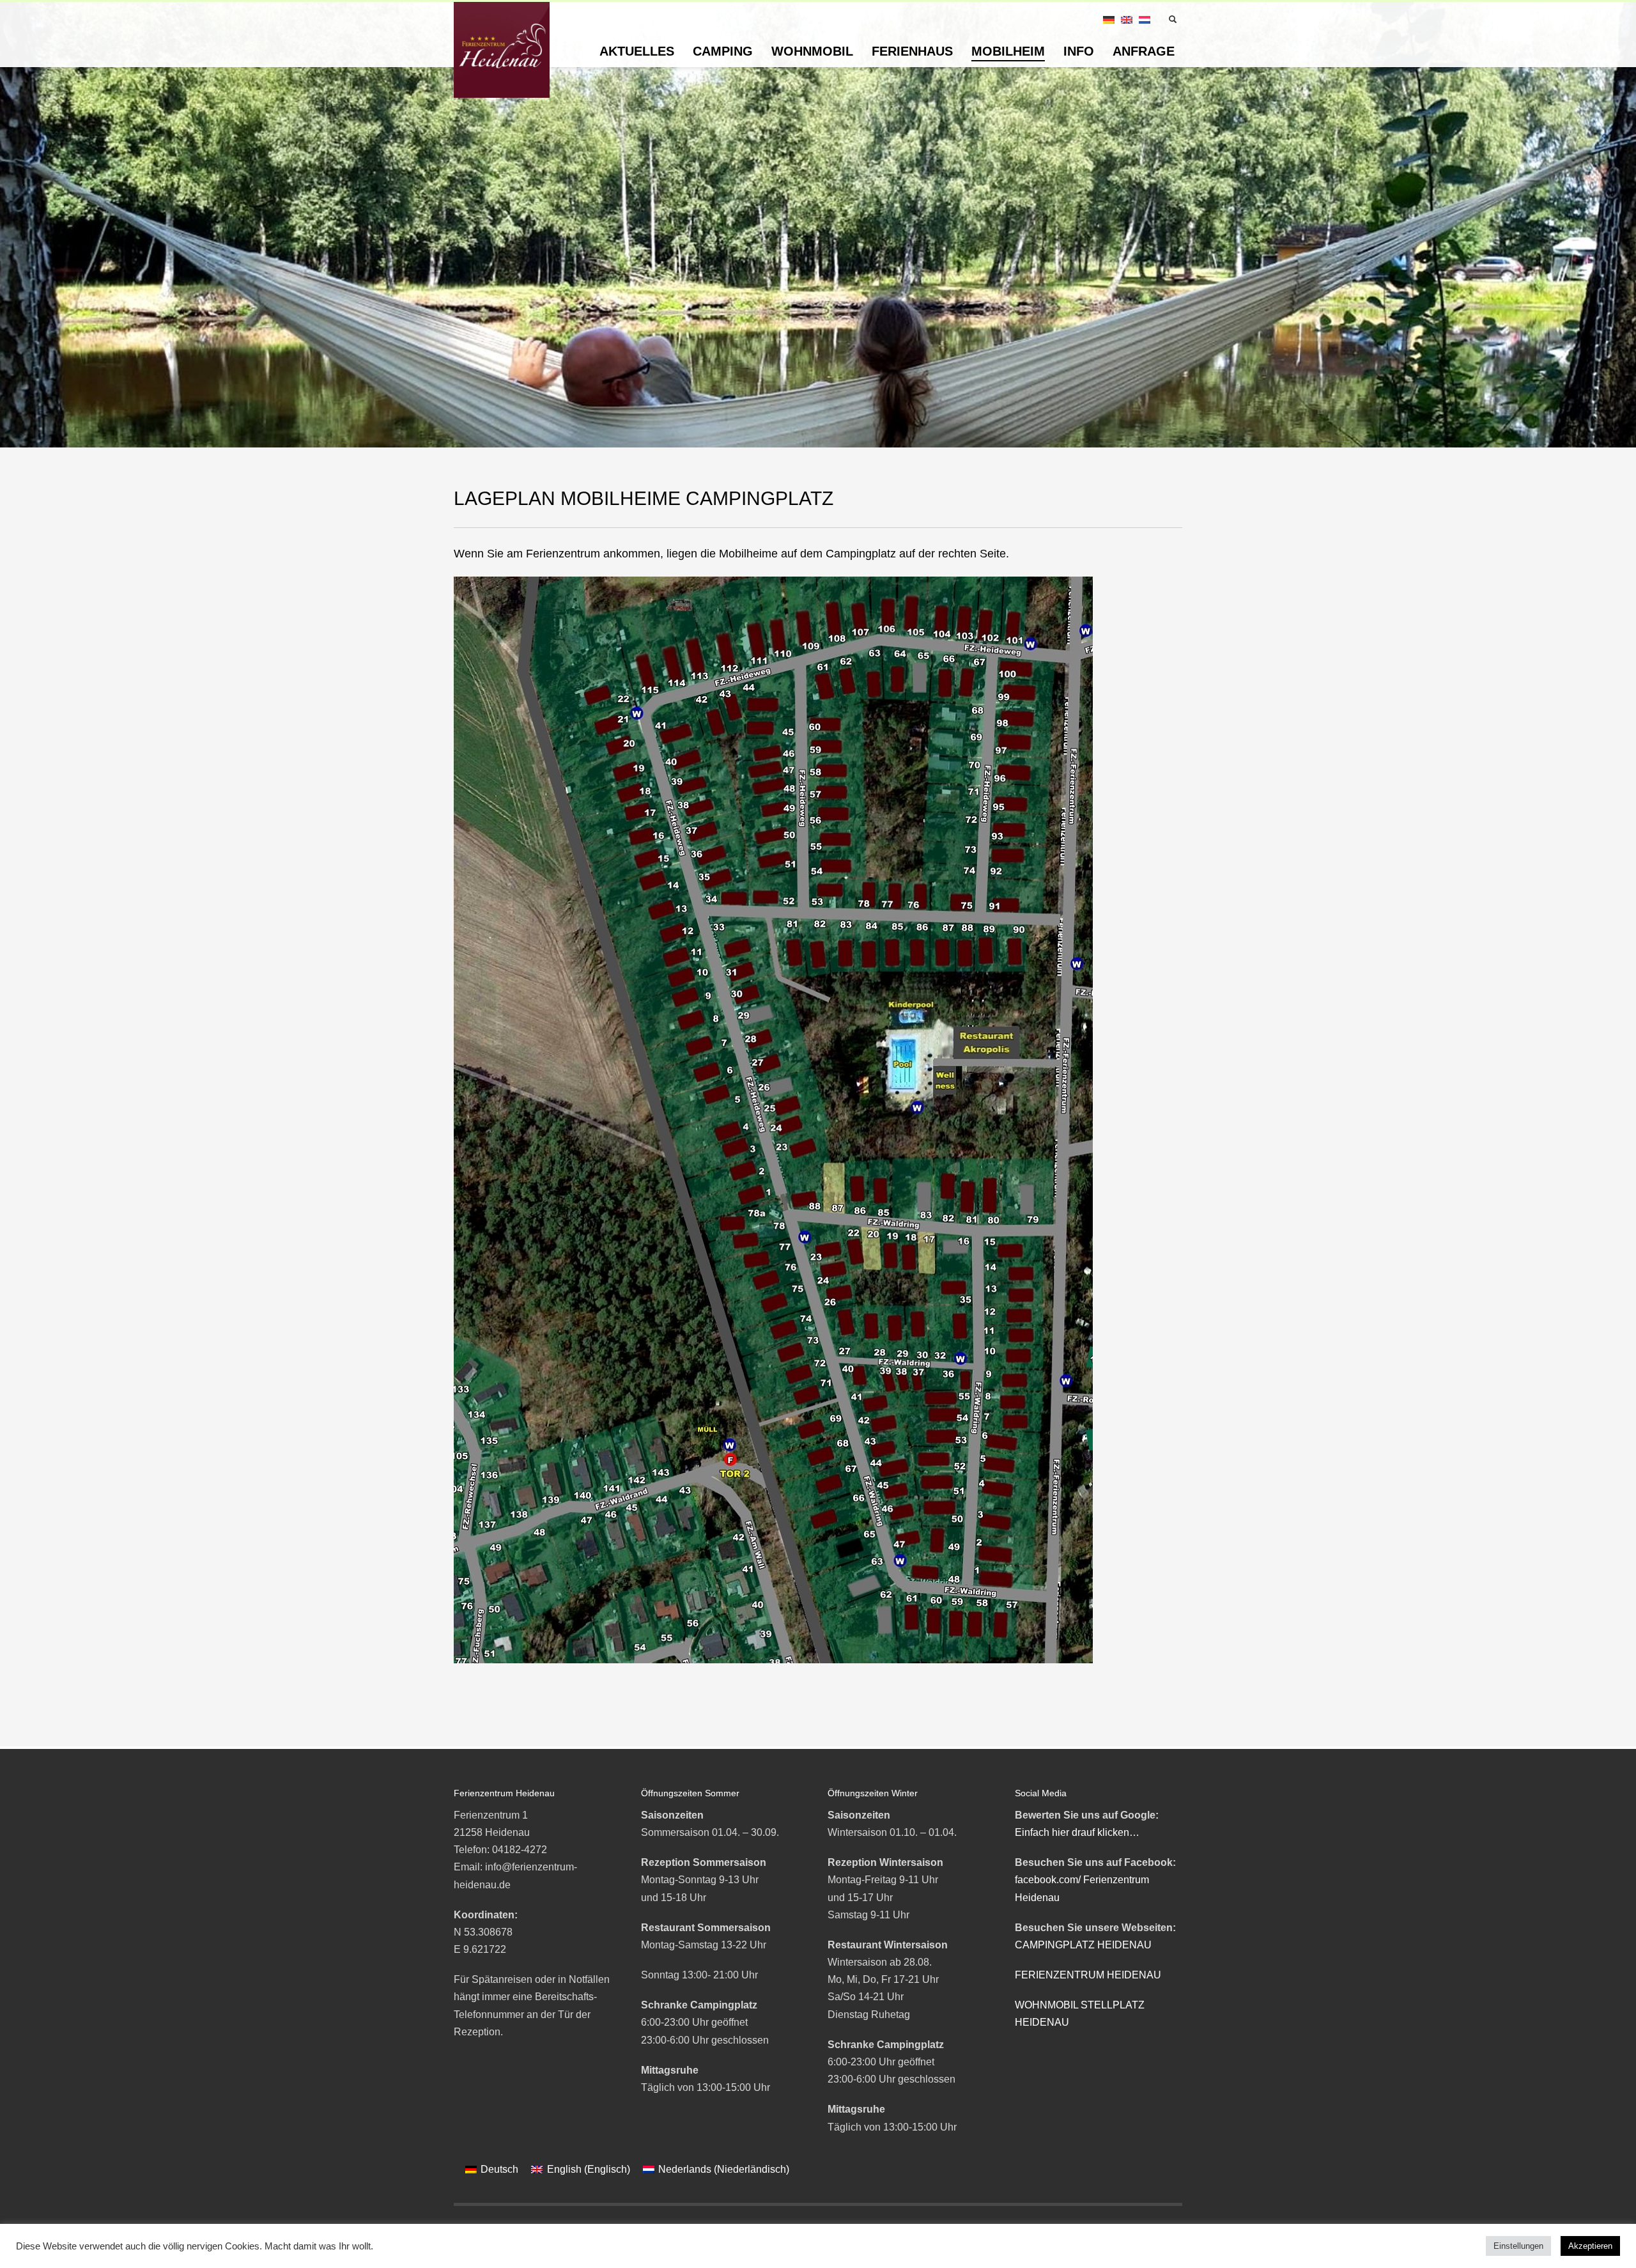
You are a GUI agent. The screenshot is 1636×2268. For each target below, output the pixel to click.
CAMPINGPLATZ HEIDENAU (1083, 1945)
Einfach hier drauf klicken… (1077, 1832)
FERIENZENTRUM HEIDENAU (1088, 1975)
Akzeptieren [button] (1590, 2246)
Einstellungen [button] (1518, 2246)
